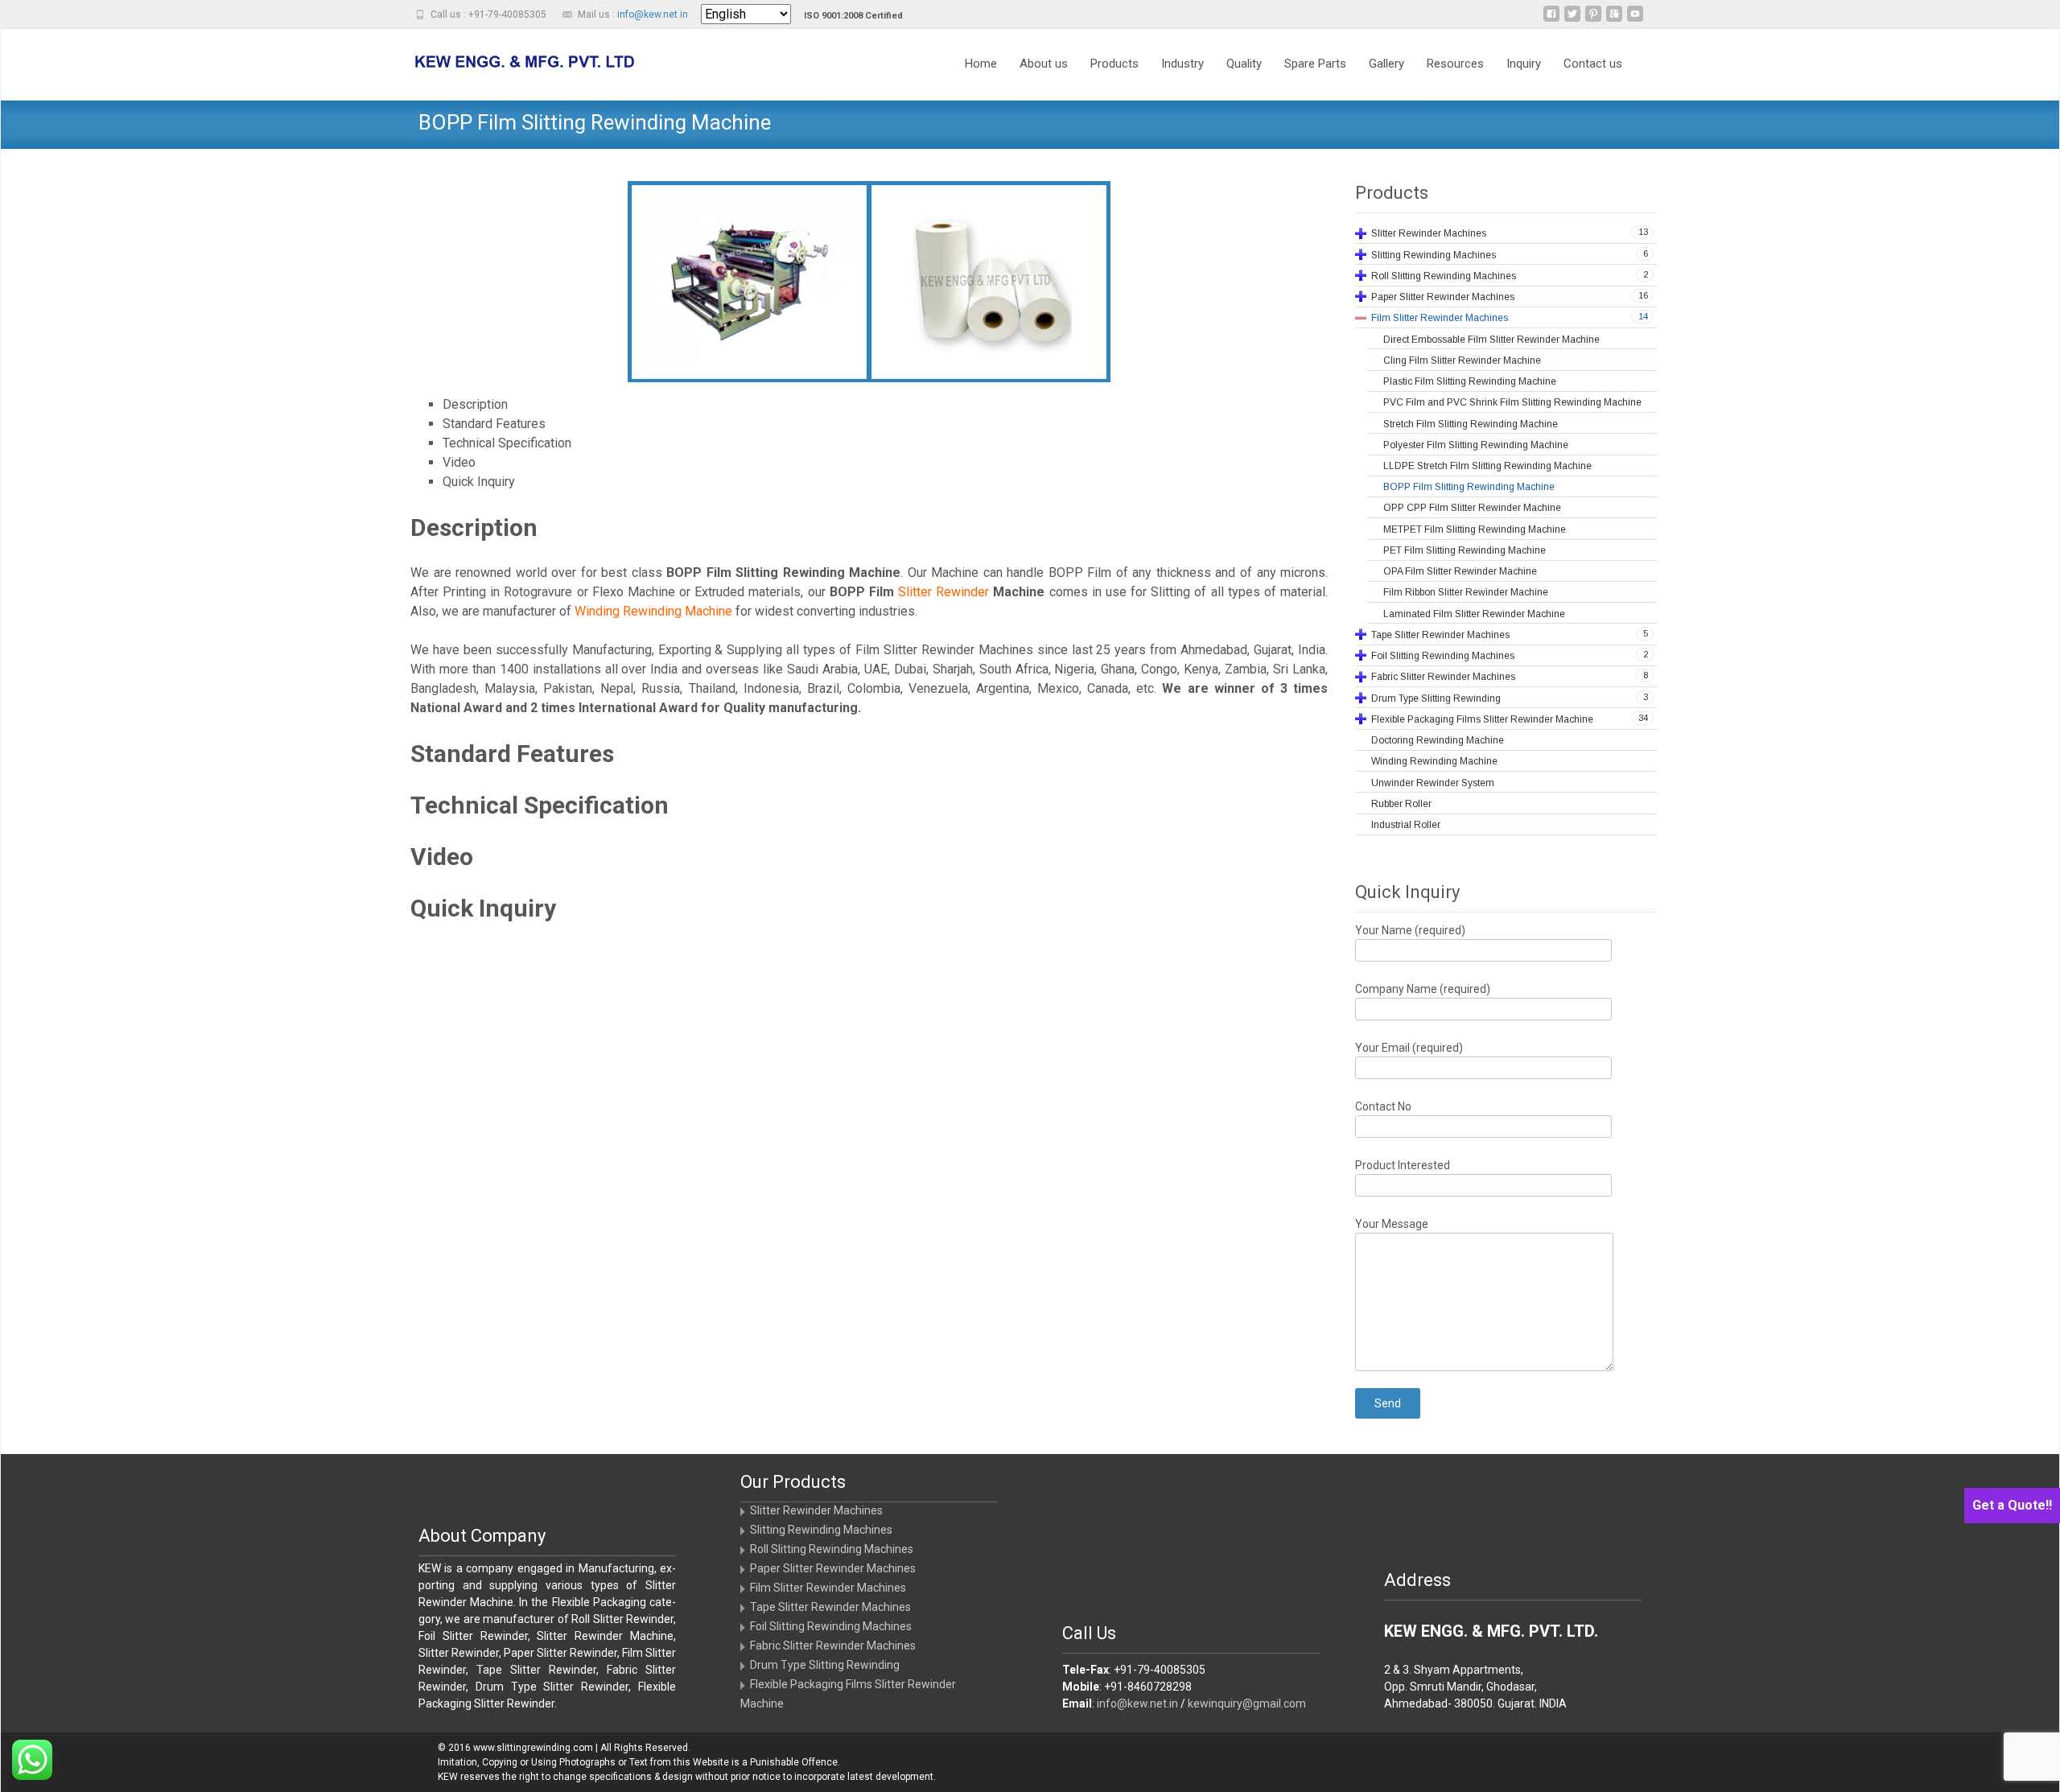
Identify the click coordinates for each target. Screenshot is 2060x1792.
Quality (1244, 64)
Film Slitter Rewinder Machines (828, 1588)
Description (474, 527)
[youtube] (1635, 20)
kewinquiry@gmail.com (1247, 1703)
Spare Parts (1315, 64)
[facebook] (1551, 20)
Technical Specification (540, 805)
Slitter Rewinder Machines (816, 1510)
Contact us (1593, 64)
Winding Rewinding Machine (653, 611)
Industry (1182, 64)
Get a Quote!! (2012, 1505)
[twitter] (1572, 20)
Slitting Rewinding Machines (821, 1530)
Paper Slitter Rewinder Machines (833, 1568)
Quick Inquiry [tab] (479, 482)
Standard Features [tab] (494, 424)
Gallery (1386, 64)
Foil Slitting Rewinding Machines (831, 1626)
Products (1114, 64)
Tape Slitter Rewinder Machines (830, 1607)
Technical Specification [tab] (507, 443)
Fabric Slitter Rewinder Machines (833, 1646)
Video (442, 857)
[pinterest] (1593, 20)
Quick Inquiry (483, 908)
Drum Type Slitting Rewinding (825, 1665)
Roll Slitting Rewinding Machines (832, 1549)
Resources (1455, 64)
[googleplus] (1614, 20)
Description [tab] (475, 404)
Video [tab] (459, 462)
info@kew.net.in (653, 14)
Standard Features (512, 754)
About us (1044, 64)
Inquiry (1524, 64)
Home (981, 64)
